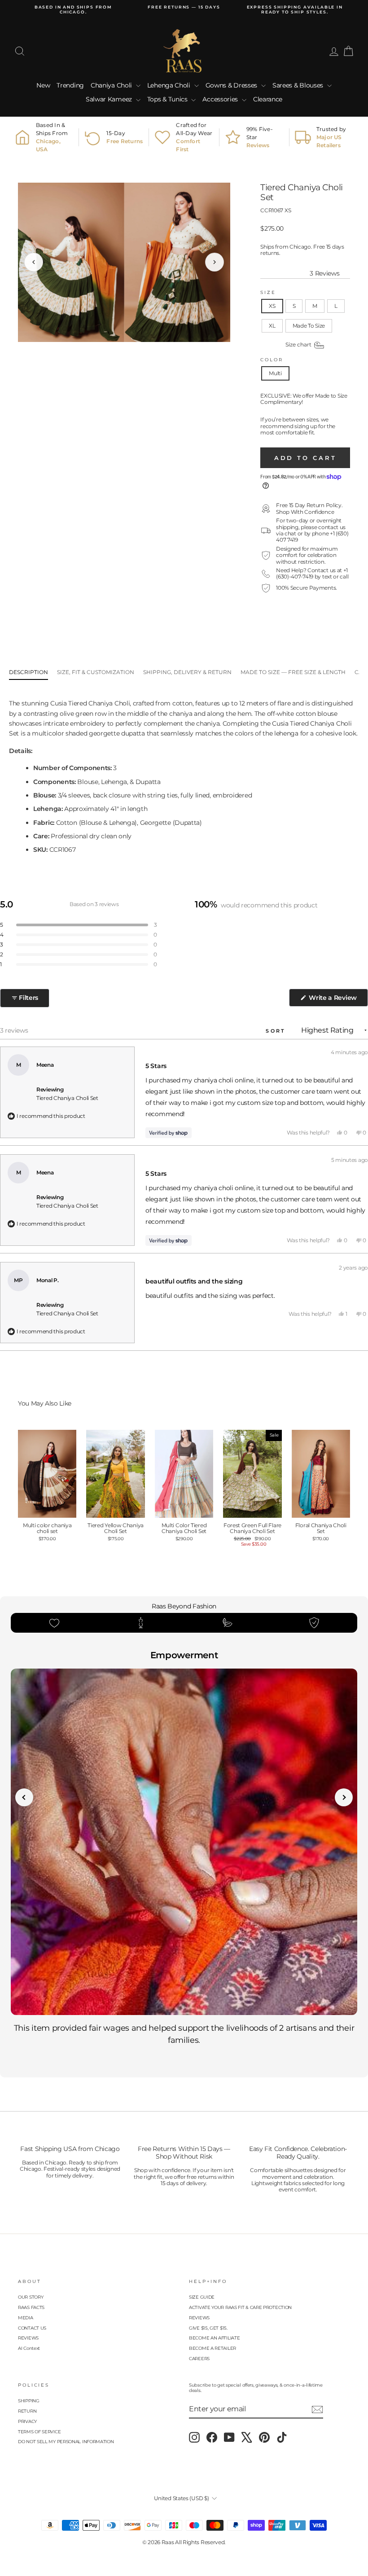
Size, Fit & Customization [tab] (96, 672)
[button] (79, 925)
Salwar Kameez (110, 99)
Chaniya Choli (112, 85)
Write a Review (337, 1000)
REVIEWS (28, 2338)
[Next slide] (344, 1797)
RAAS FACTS (31, 2307)
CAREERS (199, 2359)
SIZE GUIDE (202, 2297)
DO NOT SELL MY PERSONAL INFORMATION (66, 2442)
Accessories (221, 99)
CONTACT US (32, 2328)
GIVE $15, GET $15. (208, 2328)
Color (272, 360)
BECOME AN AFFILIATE (214, 2338)
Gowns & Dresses (232, 85)
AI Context (29, 2348)
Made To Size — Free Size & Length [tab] (293, 672)
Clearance (268, 99)
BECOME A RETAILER (212, 2348)
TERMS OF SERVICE (39, 2432)
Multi (275, 373)
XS (272, 306)
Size (268, 292)
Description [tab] (28, 672)
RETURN (27, 2411)
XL (272, 326)
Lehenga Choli (170, 85)
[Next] (215, 262)
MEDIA (26, 2318)
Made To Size (309, 326)
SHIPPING (29, 2401)
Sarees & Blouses (299, 85)
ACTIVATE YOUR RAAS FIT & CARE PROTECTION (240, 2307)
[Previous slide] (24, 1797)
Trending (70, 85)
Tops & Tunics (168, 99)
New (43, 85)
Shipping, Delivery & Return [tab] (187, 672)
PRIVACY (27, 2421)
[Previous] (34, 262)
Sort (277, 1031)
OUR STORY (31, 2297)
